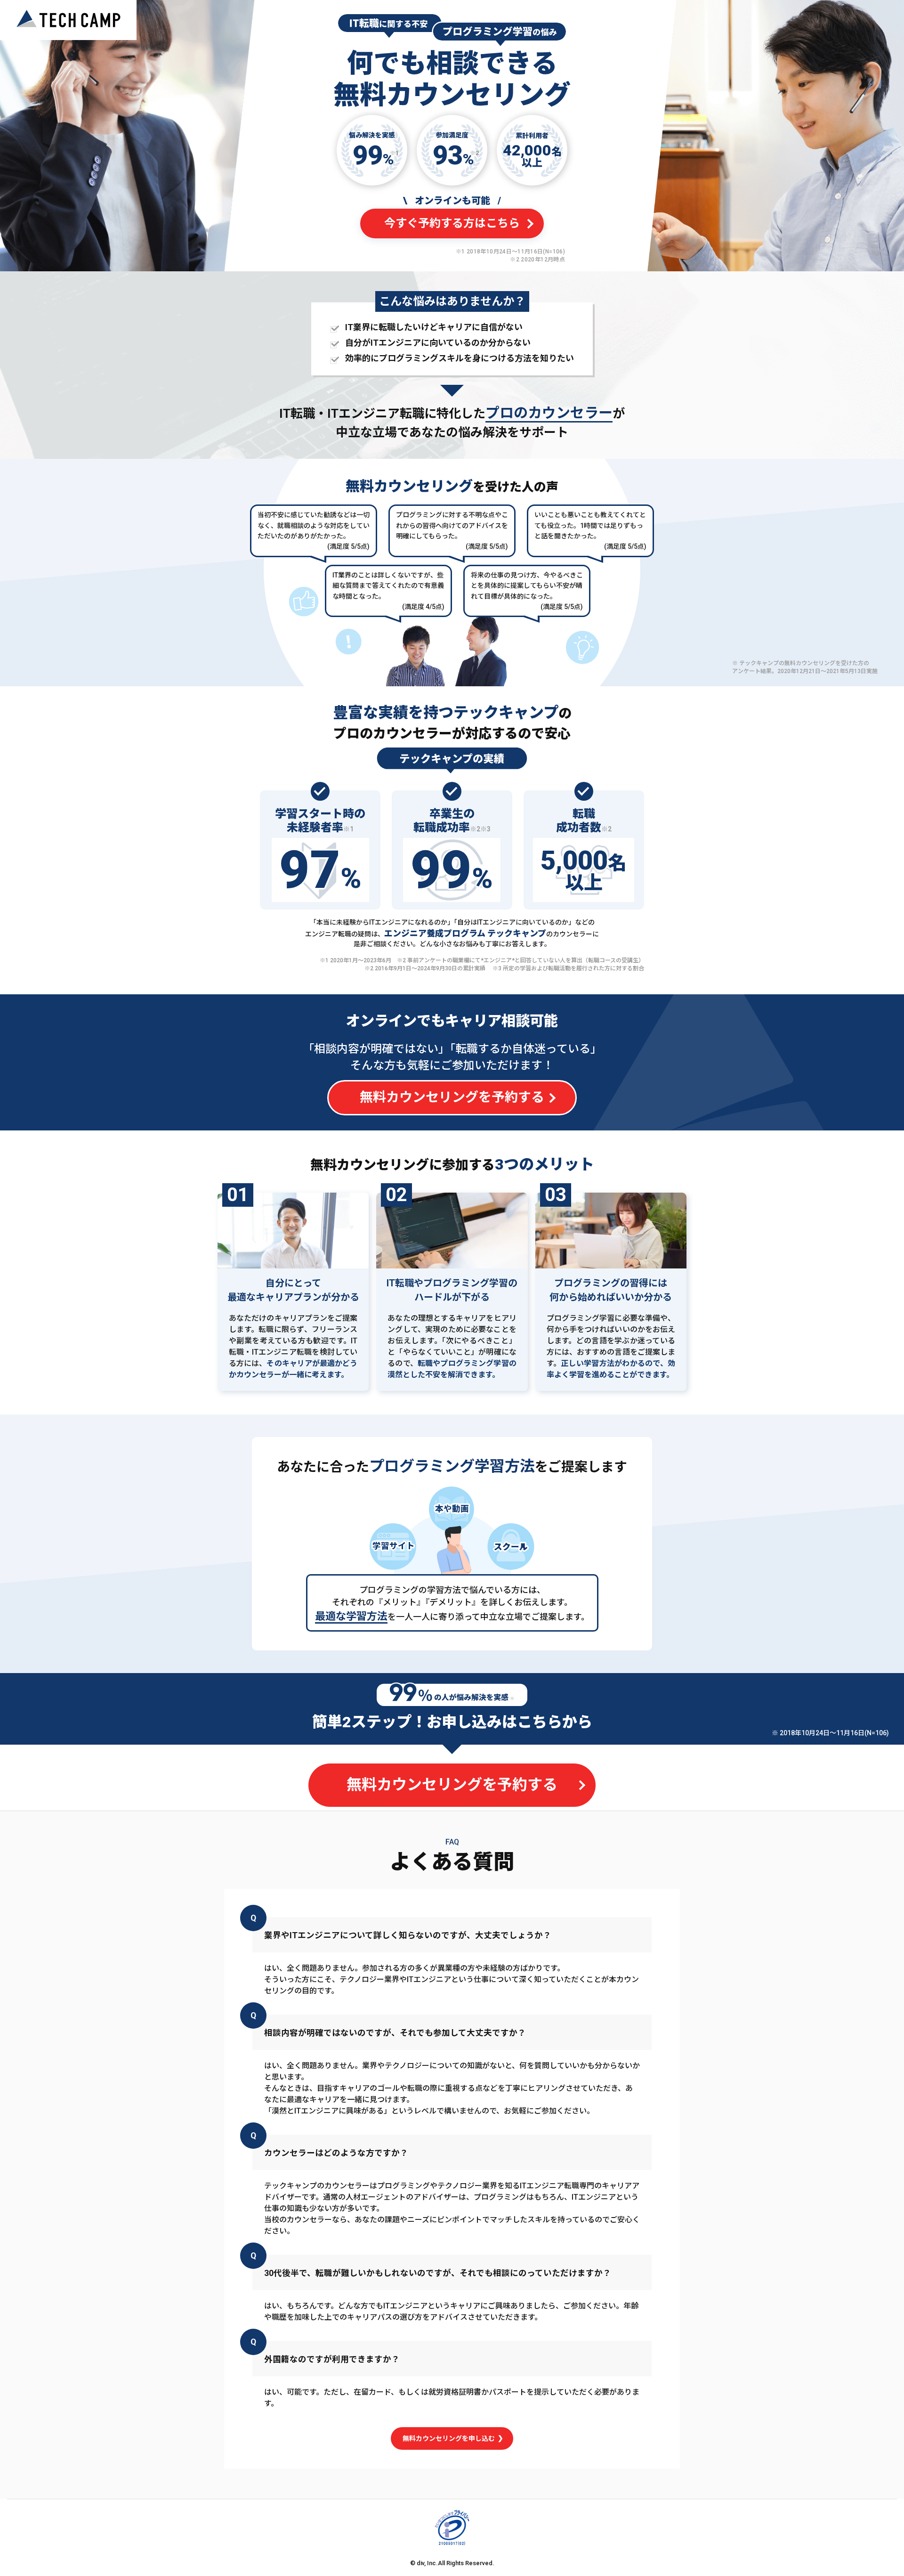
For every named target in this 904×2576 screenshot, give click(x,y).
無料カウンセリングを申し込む (449, 2438)
